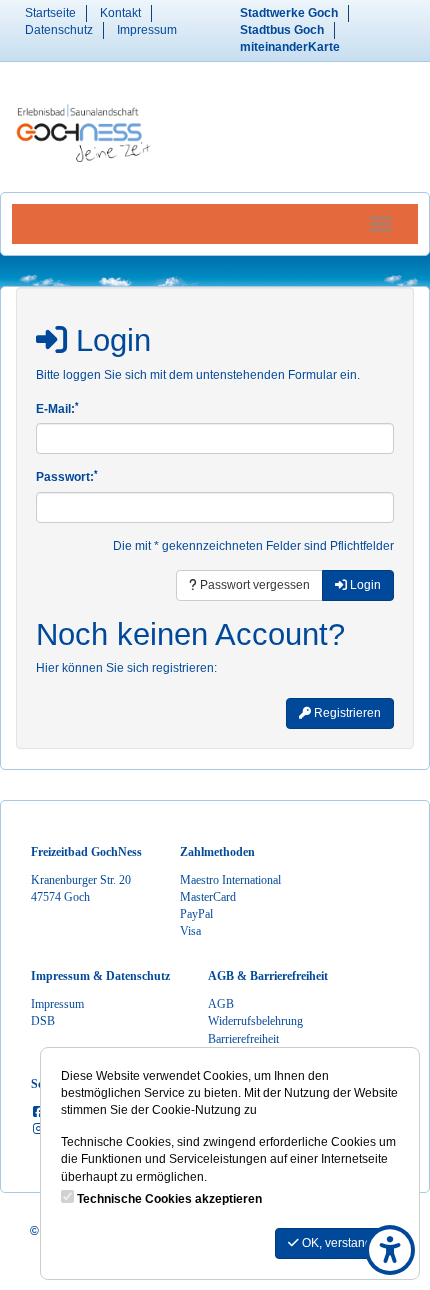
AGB (221, 1004)
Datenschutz (59, 30)
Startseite (50, 13)
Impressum (147, 30)
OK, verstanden (342, 1243)
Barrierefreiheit (243, 1039)
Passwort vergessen (253, 585)
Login (364, 585)
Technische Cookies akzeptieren (169, 1199)
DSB (43, 1021)
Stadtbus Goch (282, 30)
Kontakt (120, 13)
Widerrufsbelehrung (255, 1021)
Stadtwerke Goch (289, 13)
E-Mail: (57, 408)
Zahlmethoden (217, 852)
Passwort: (67, 476)
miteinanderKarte (290, 47)
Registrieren (346, 713)
